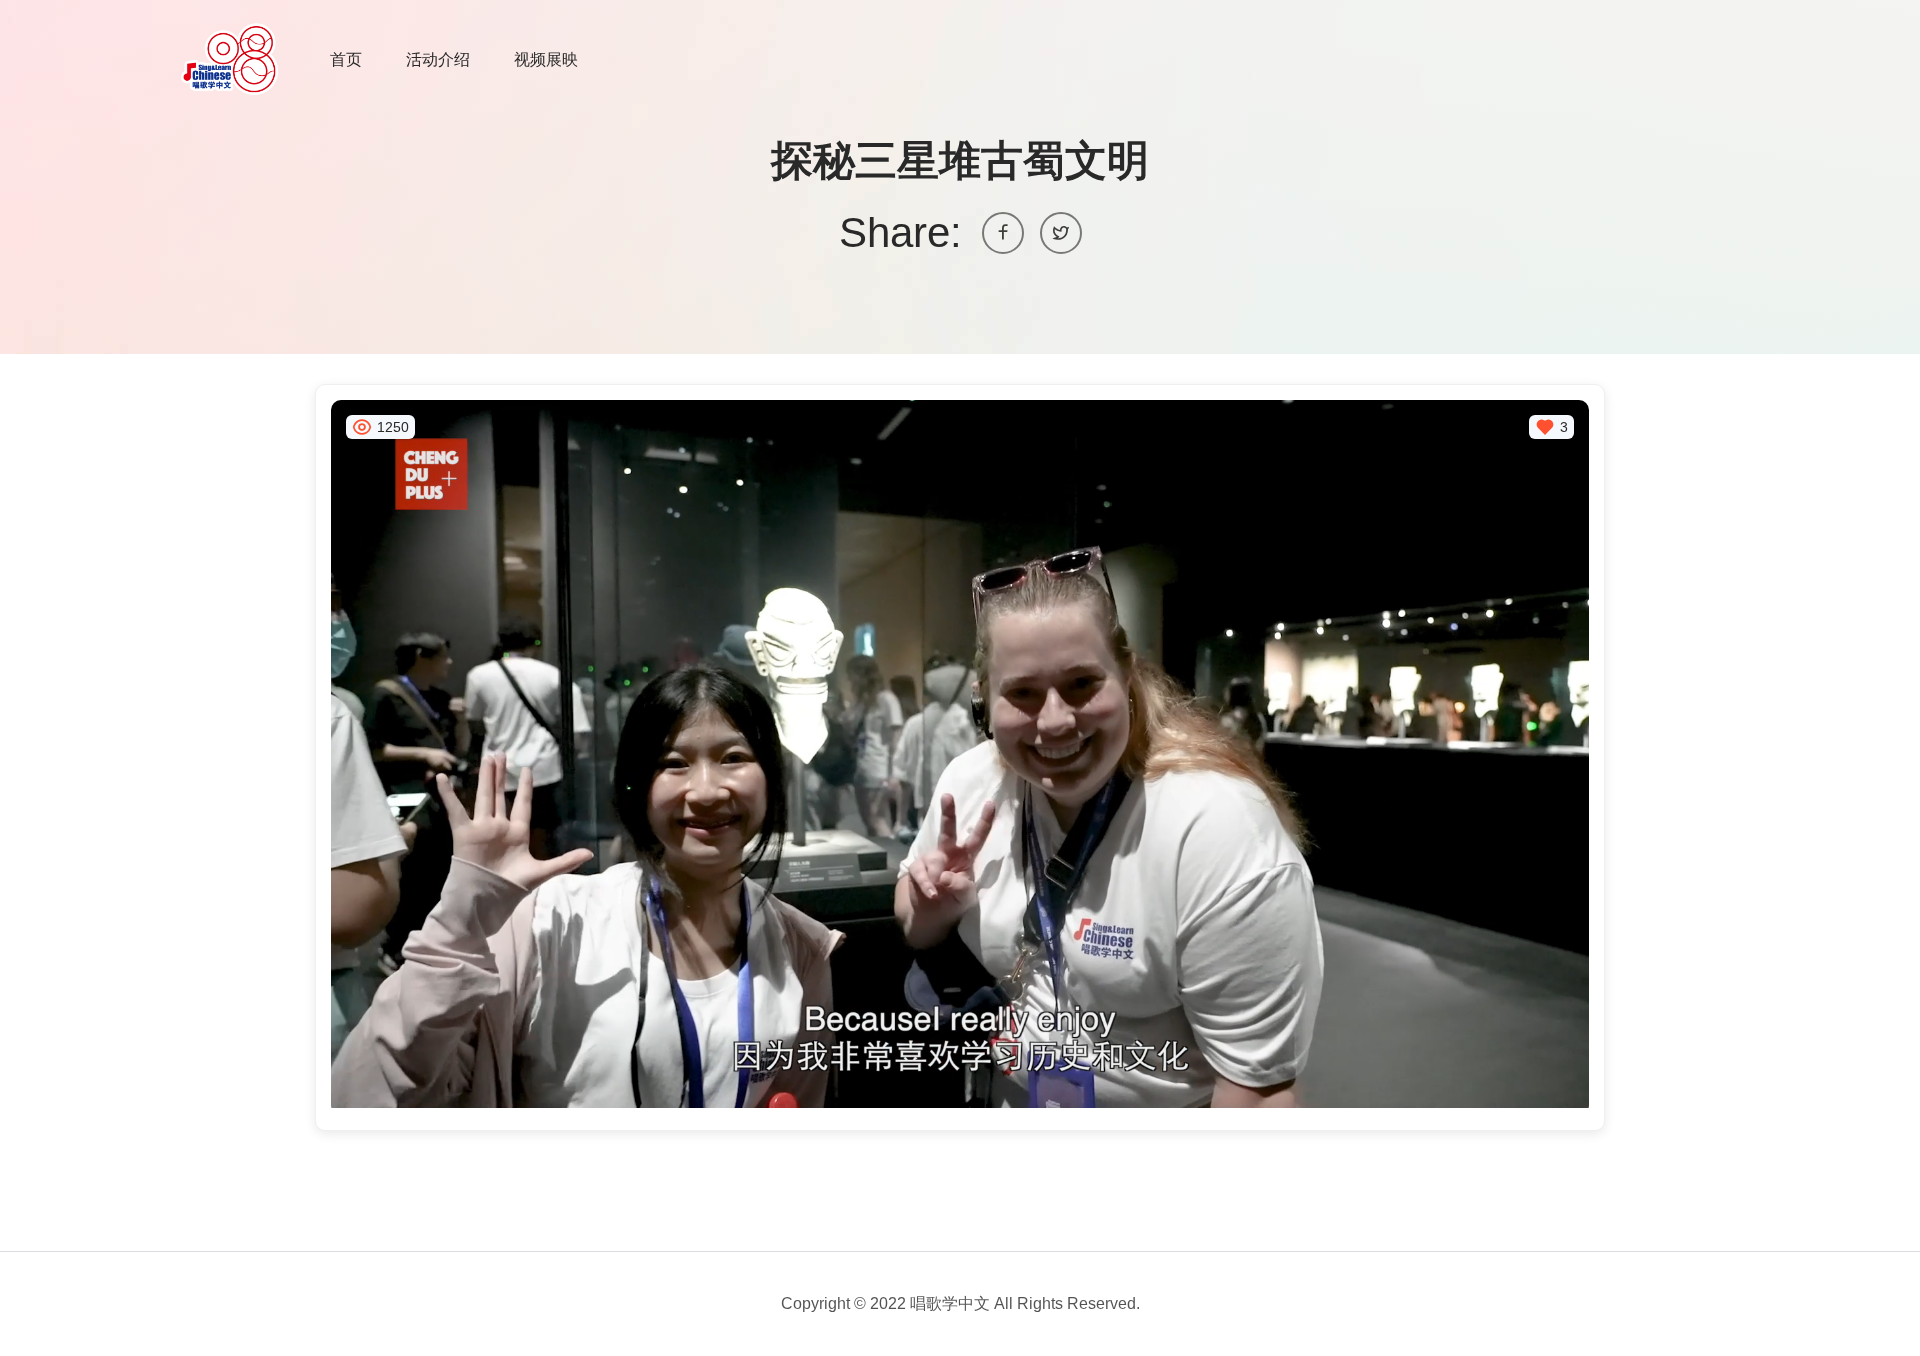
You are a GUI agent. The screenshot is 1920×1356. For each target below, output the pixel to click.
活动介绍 (438, 59)
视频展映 (546, 59)
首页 (346, 59)
